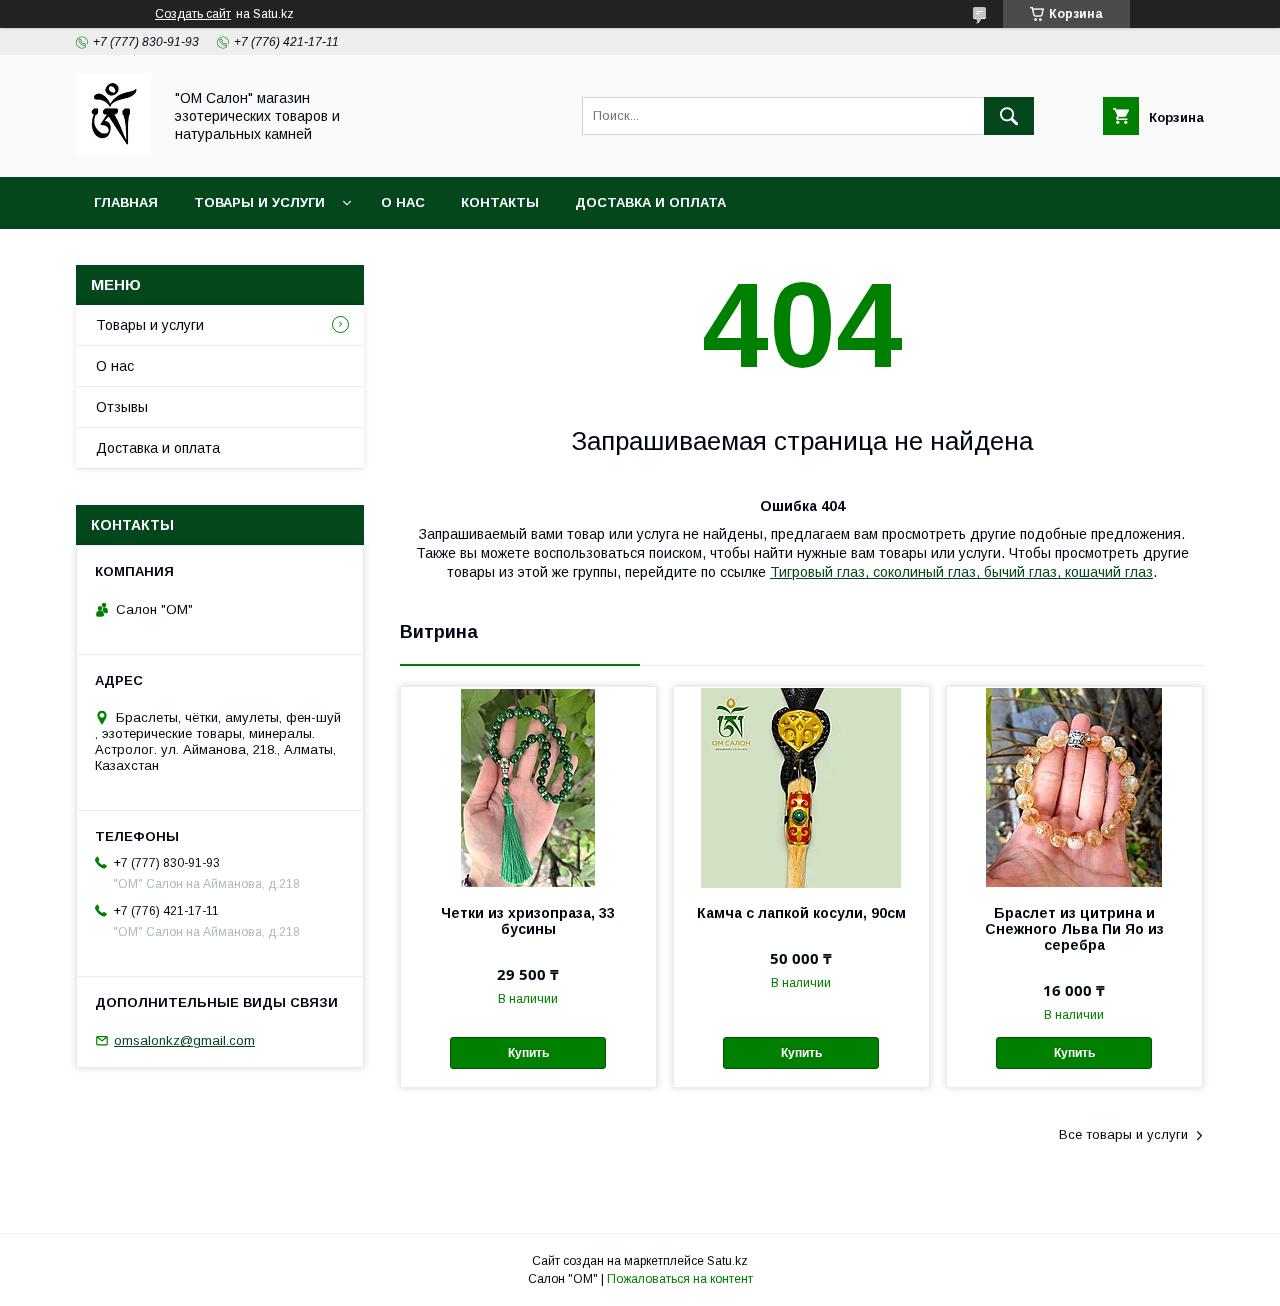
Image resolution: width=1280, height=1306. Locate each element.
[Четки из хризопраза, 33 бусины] (528, 787)
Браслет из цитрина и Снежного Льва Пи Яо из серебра (1074, 929)
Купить (528, 1053)
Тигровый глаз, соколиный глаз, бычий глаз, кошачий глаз (961, 572)
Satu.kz (727, 1261)
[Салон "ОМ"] (113, 151)
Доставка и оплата (650, 202)
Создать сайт (193, 14)
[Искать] (1009, 116)
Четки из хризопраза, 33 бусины (528, 921)
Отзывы (122, 407)
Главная (126, 202)
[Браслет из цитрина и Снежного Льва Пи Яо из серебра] (1074, 787)
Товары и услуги (259, 202)
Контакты (500, 202)
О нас (403, 202)
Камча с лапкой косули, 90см (801, 913)
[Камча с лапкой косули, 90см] (801, 787)
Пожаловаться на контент (680, 1279)
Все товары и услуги (1123, 1134)
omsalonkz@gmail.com (184, 1040)
